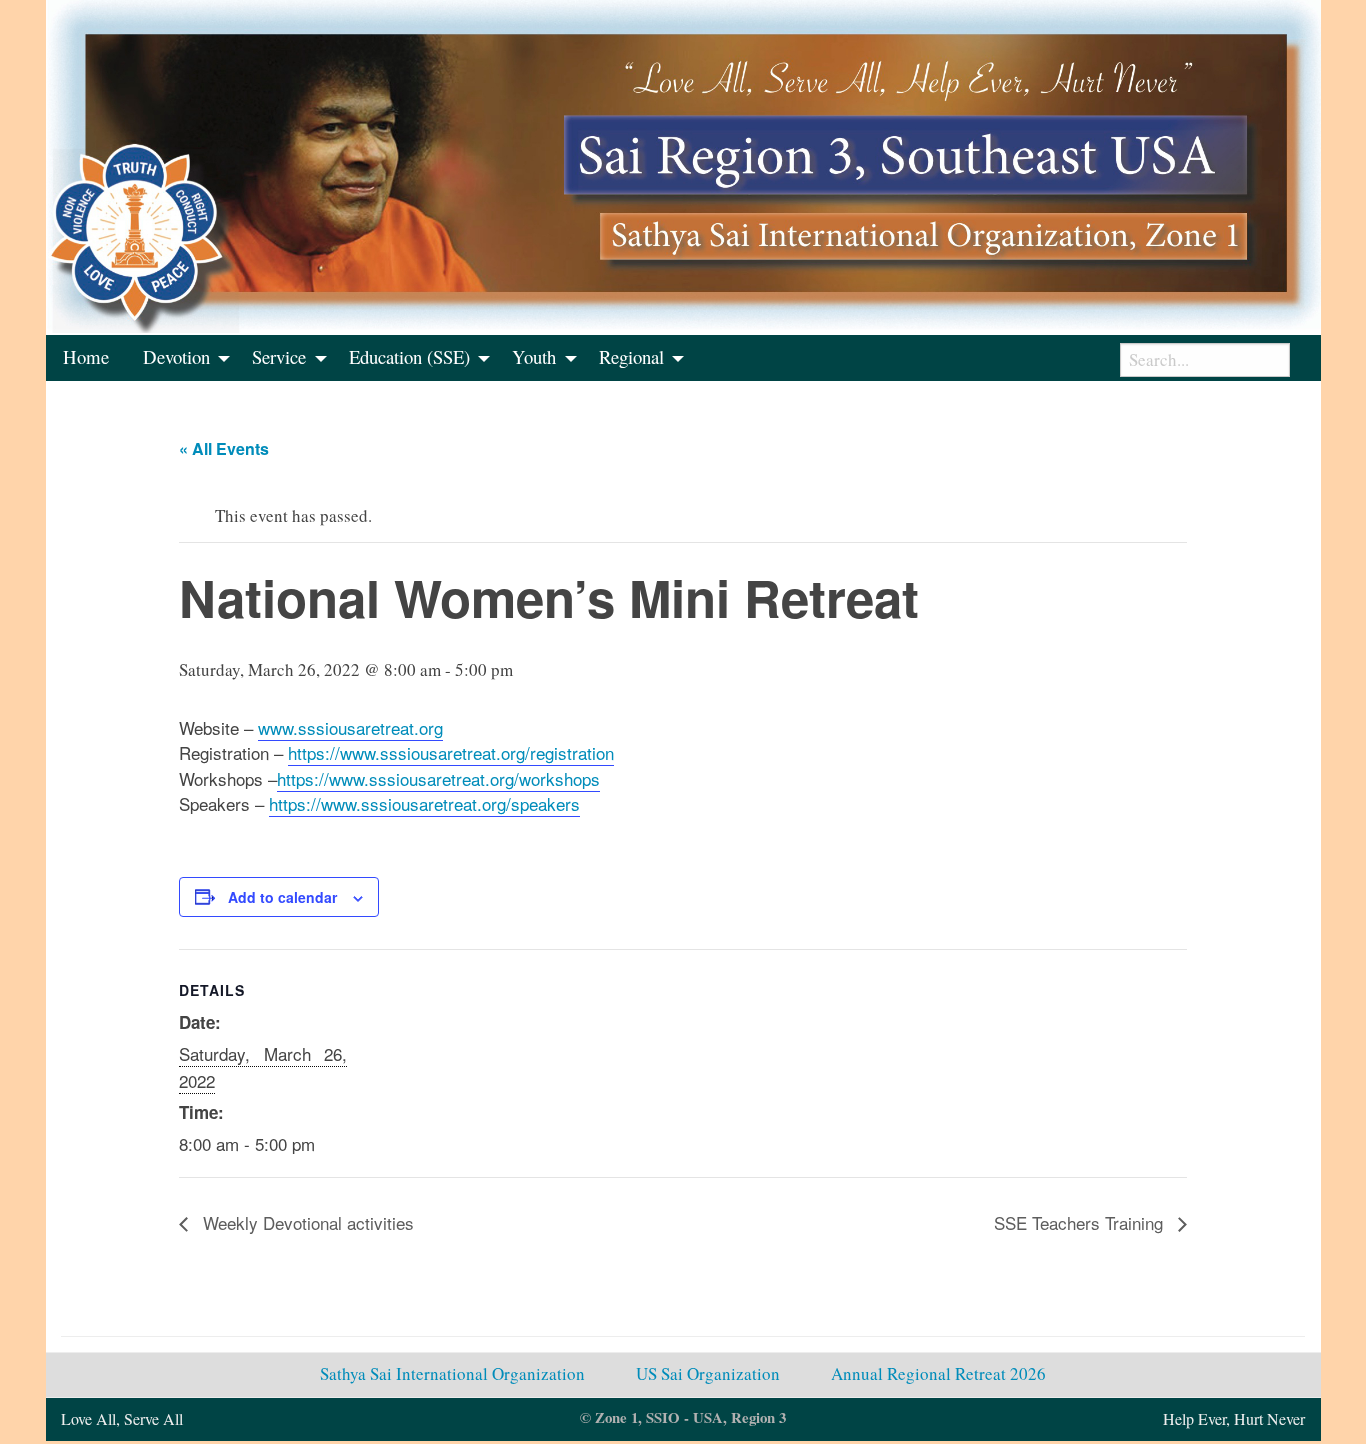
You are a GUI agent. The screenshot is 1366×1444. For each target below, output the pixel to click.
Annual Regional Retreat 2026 (938, 1373)
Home (86, 356)
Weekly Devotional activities (306, 1222)
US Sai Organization (708, 1373)
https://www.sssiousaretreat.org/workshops (438, 778)
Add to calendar (282, 897)
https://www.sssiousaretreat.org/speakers (424, 803)
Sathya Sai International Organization (452, 1373)
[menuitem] (86, 358)
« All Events (224, 448)
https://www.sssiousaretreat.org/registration (451, 752)
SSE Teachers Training (1081, 1222)
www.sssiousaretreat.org (350, 727)
